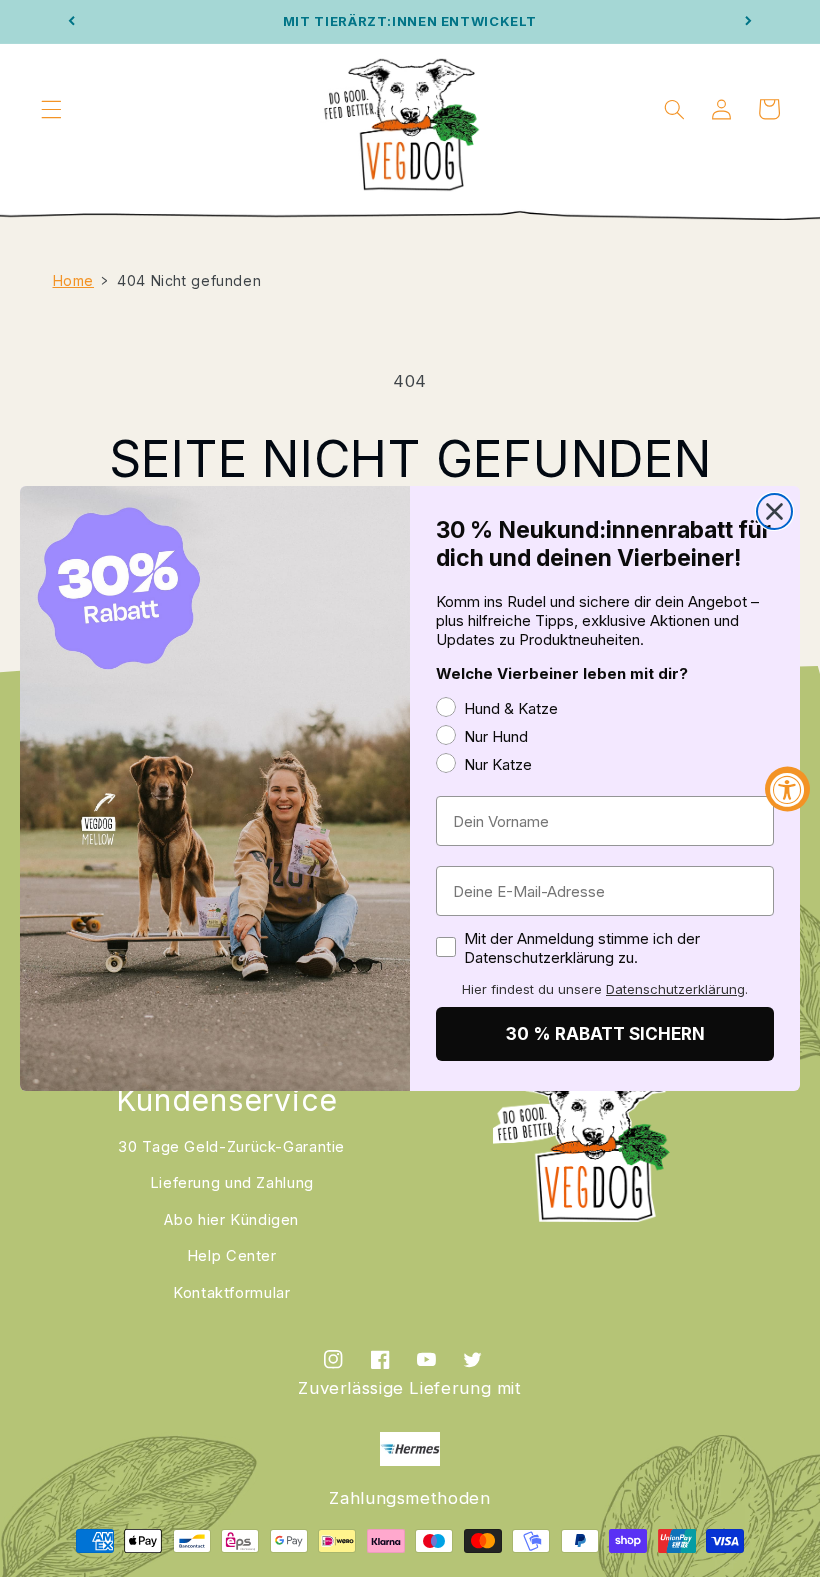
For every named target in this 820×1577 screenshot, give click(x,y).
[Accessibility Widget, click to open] (787, 788)
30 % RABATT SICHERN (605, 1034)
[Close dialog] (774, 511)
